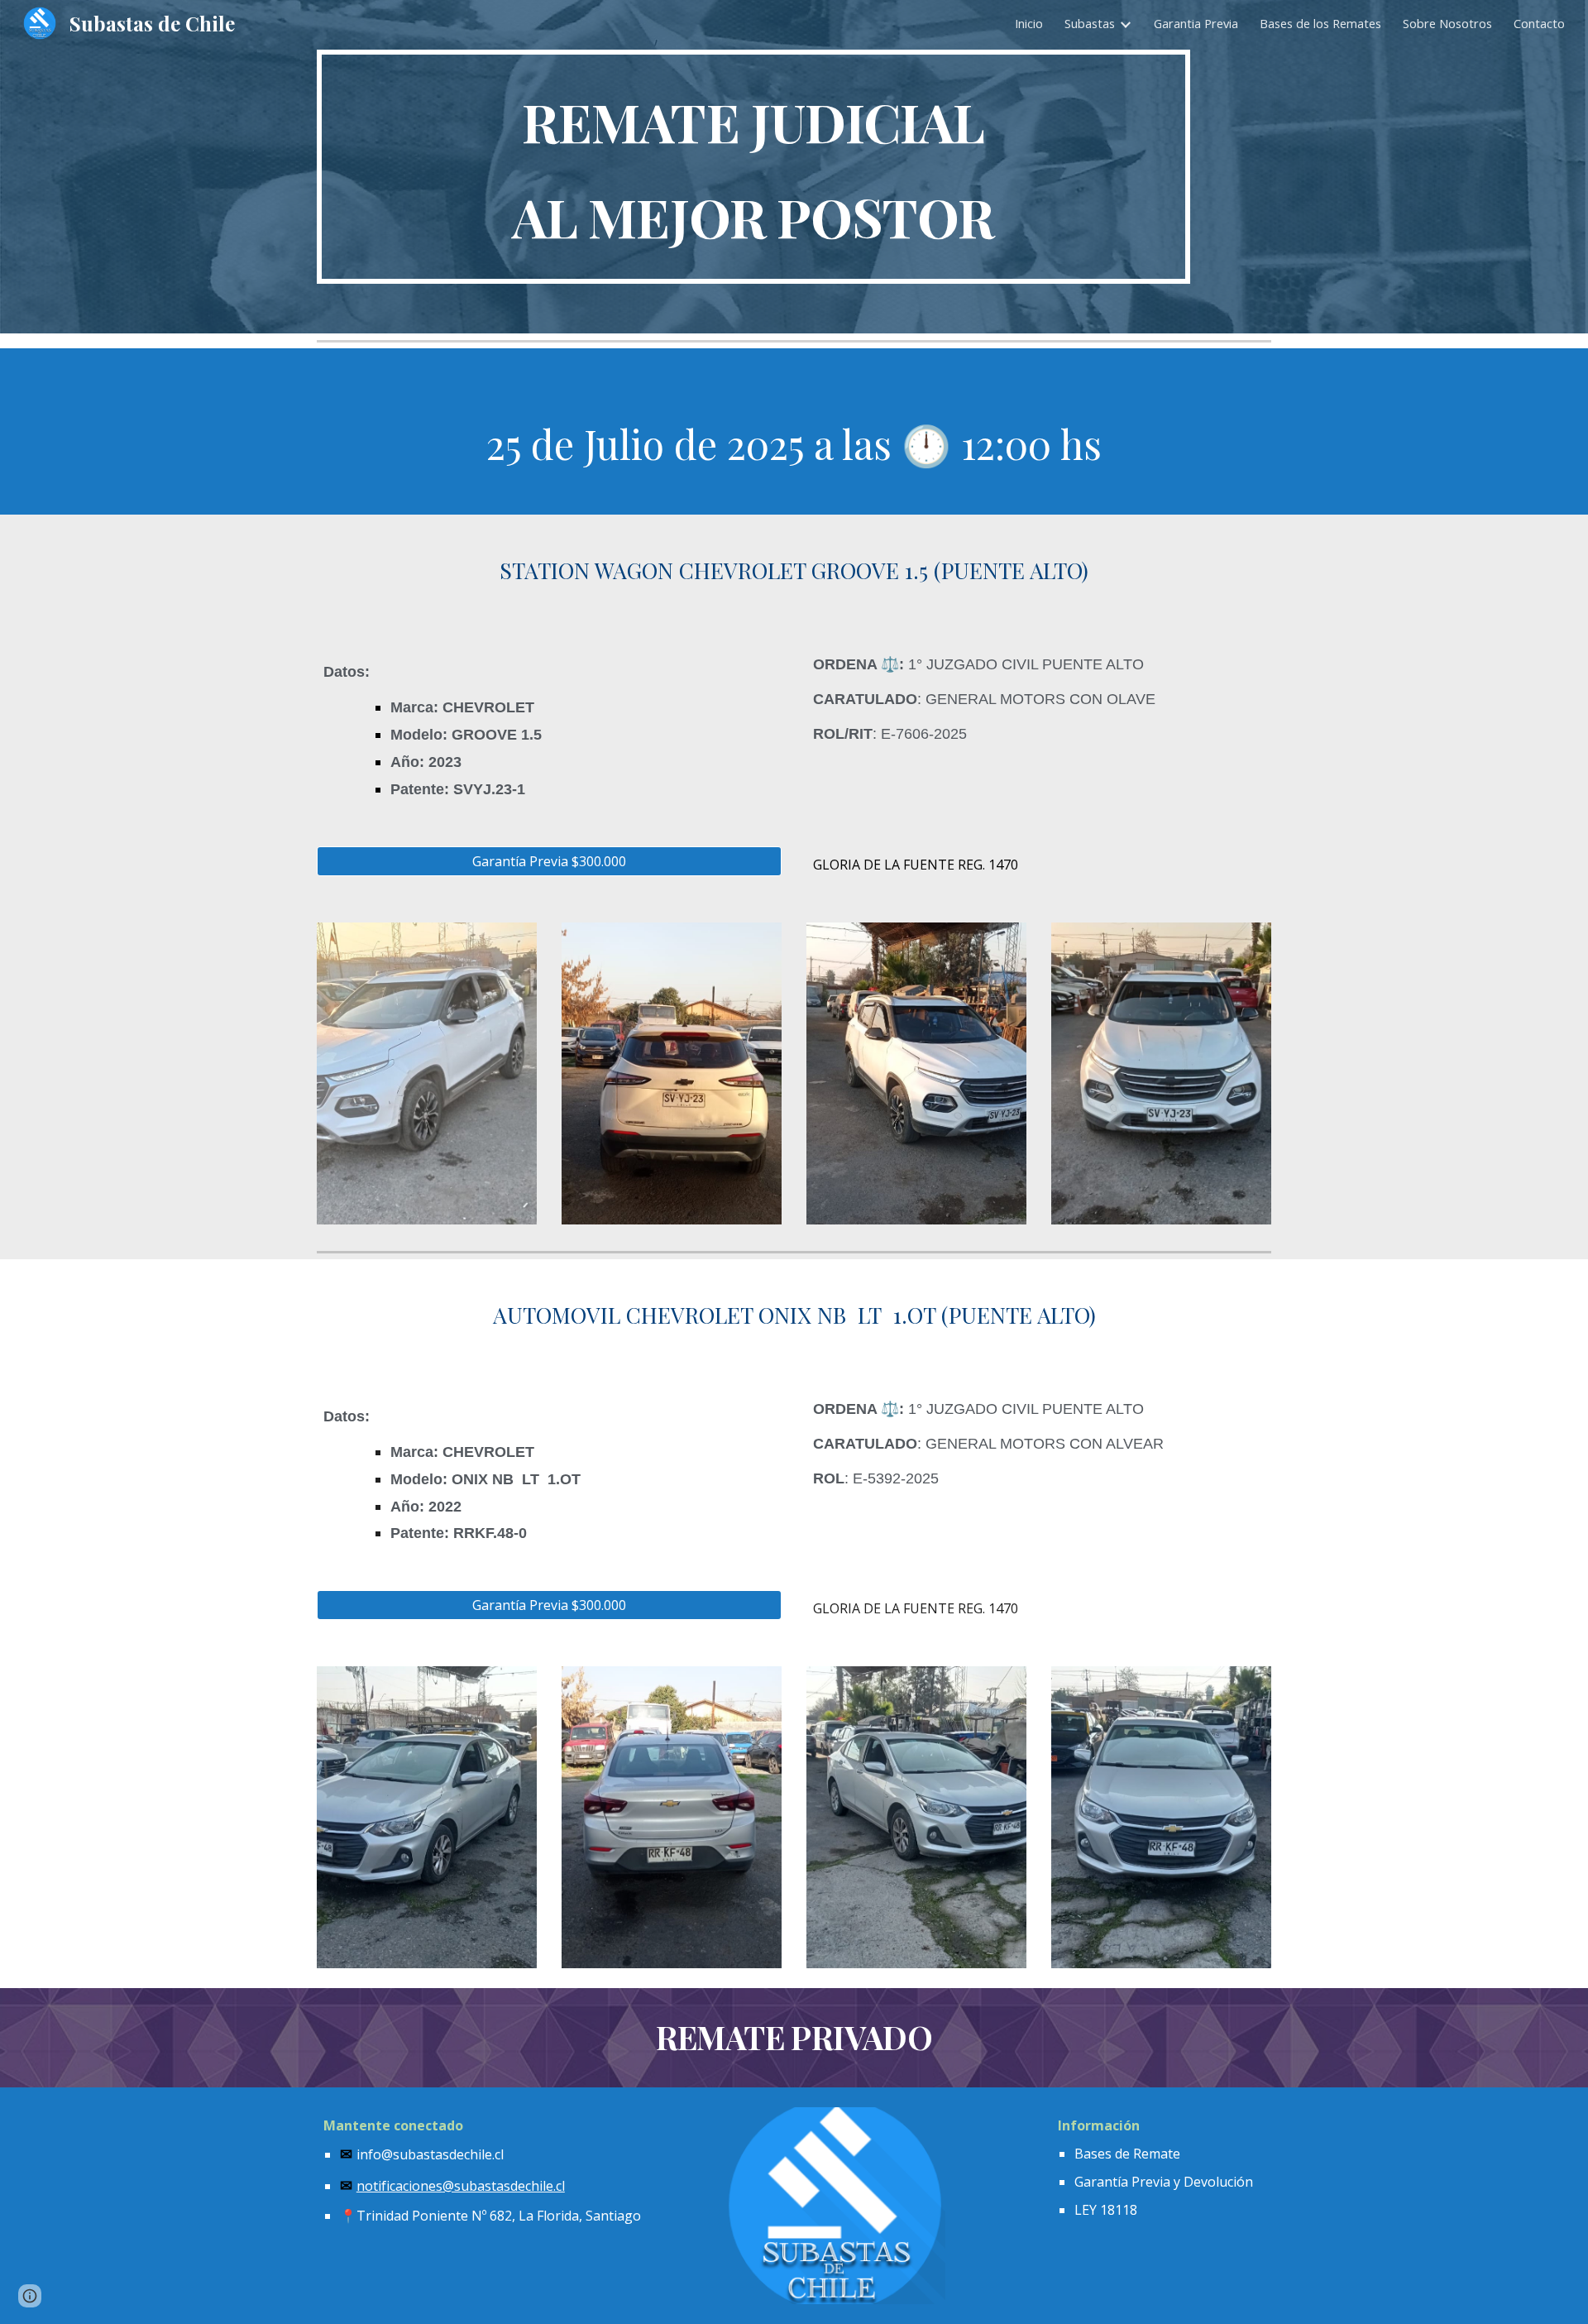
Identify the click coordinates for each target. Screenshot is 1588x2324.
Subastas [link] (1090, 23)
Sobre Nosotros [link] (1447, 23)
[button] (30, 2296)
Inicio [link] (1029, 23)
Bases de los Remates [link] (1320, 23)
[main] (753, 167)
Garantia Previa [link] (1196, 23)
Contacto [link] (1539, 23)
